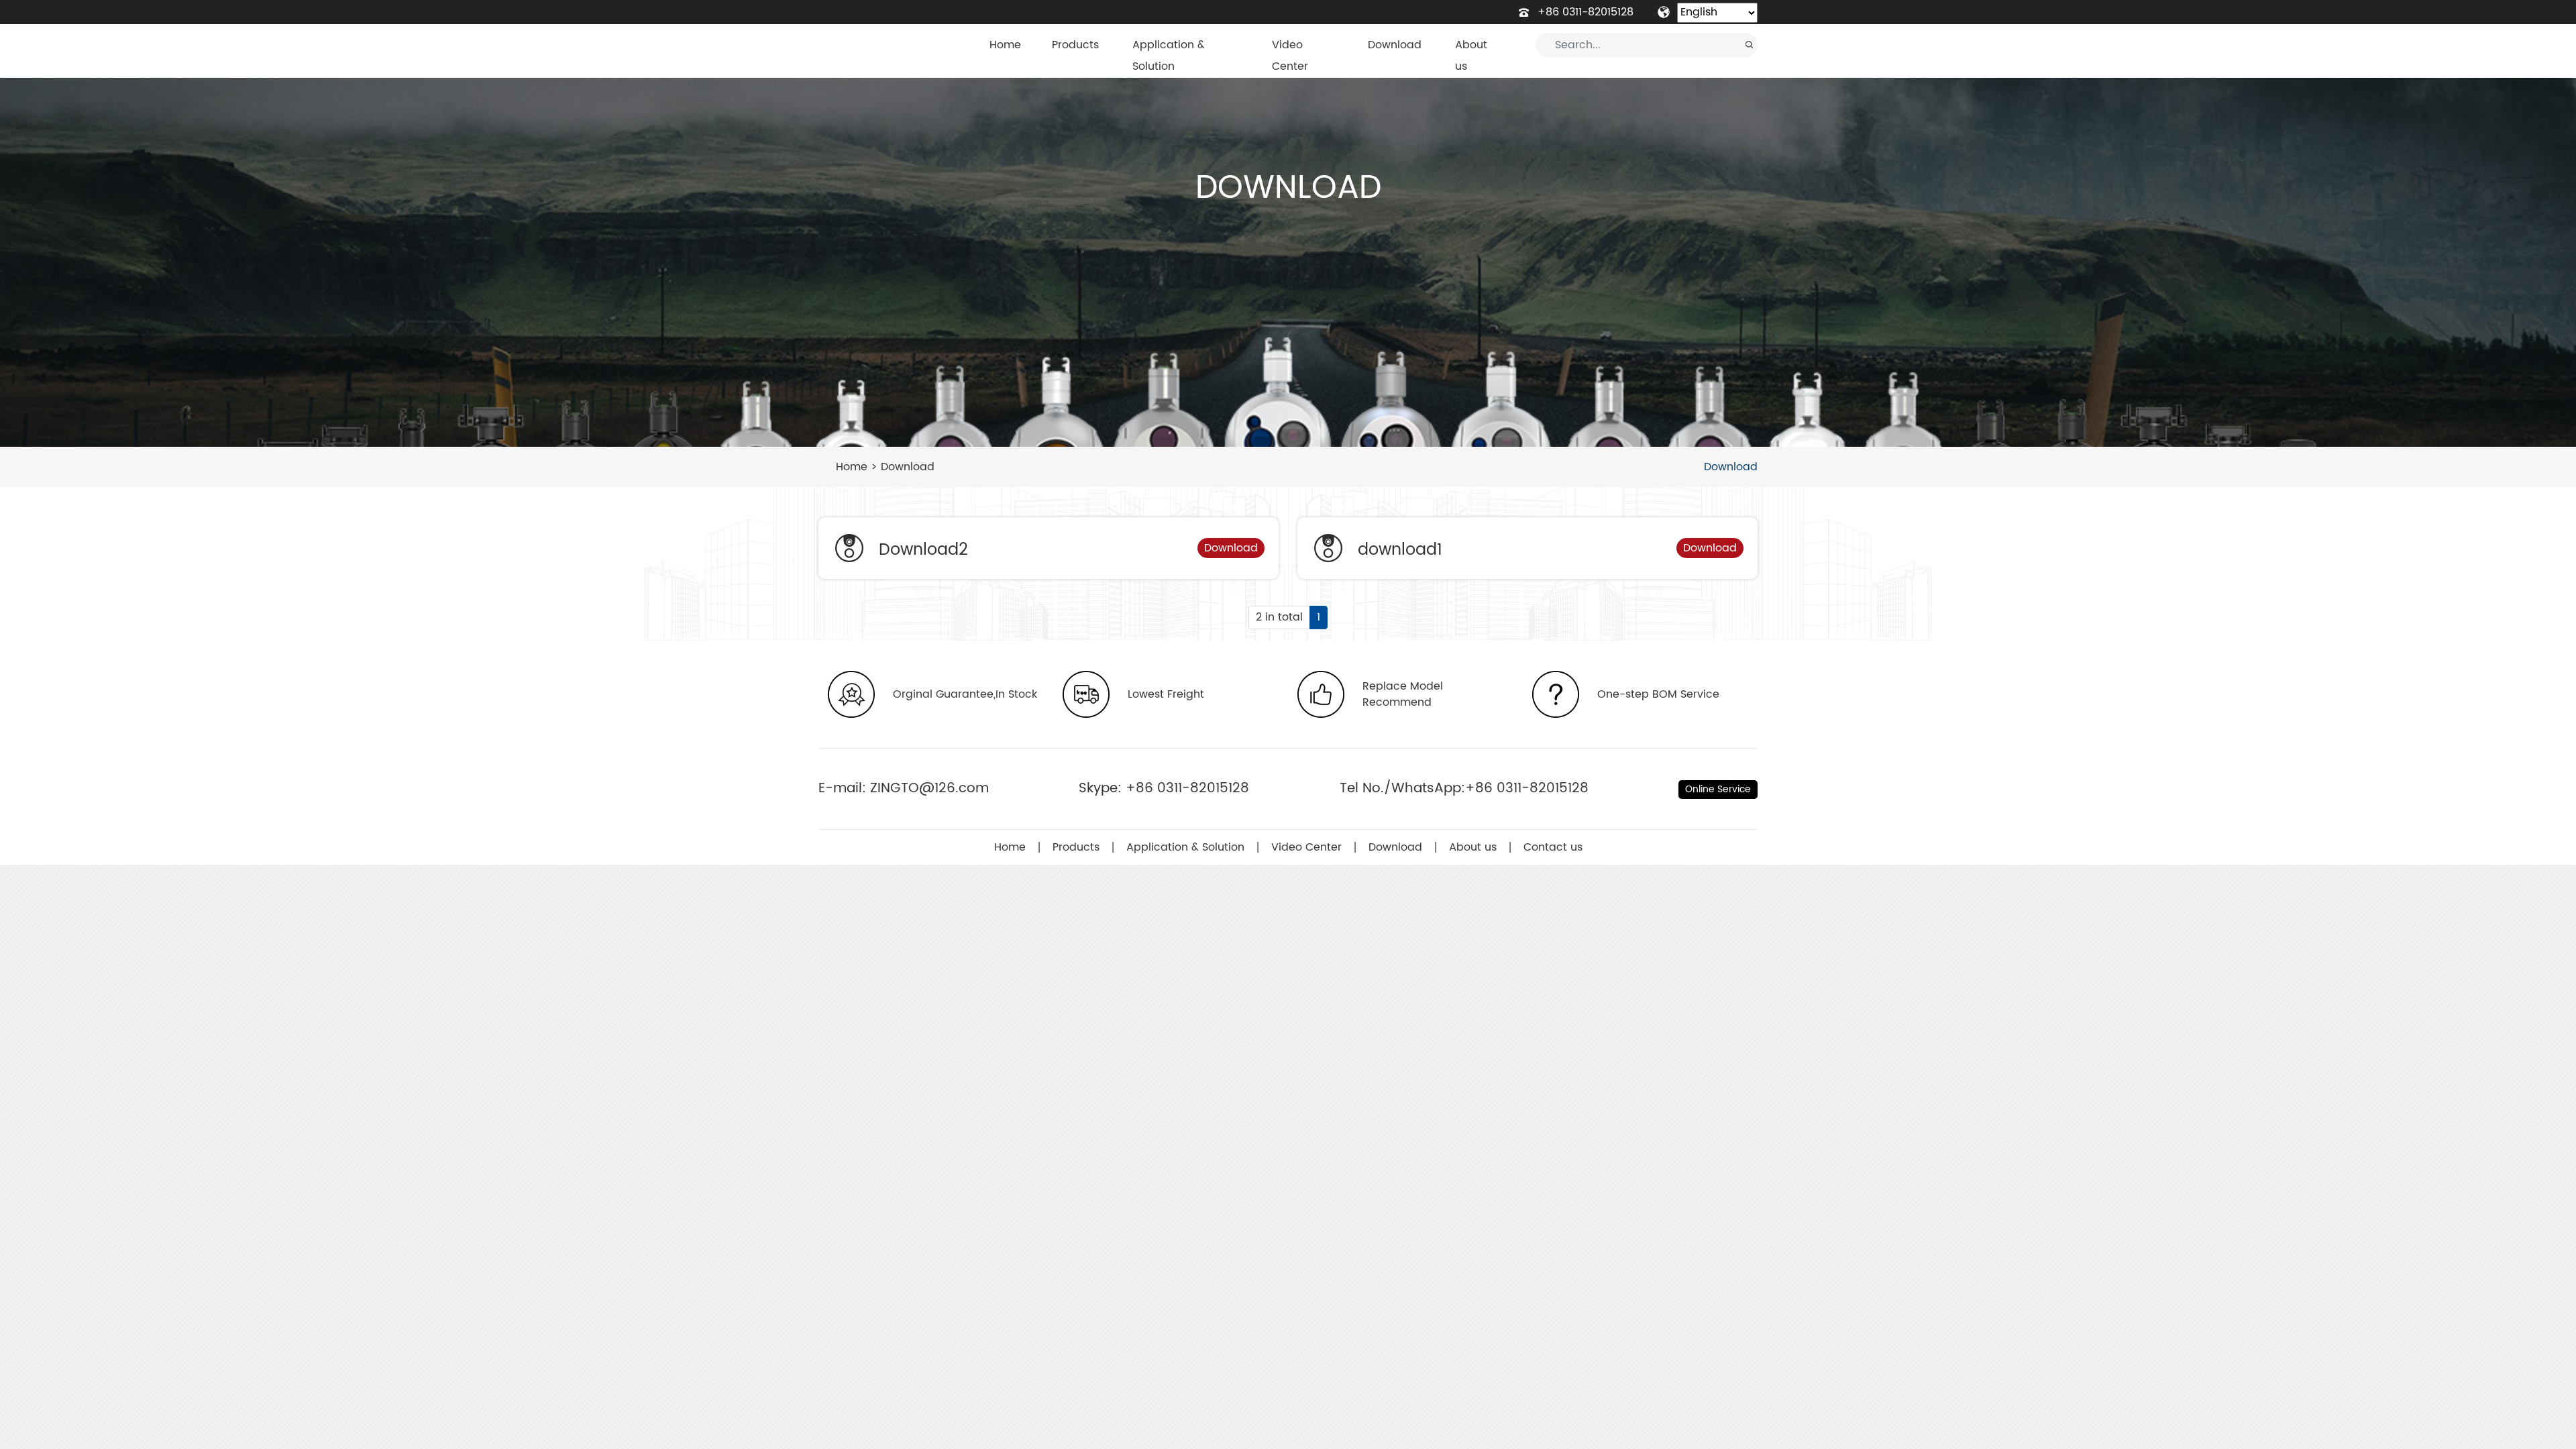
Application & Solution (1169, 56)
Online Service (1718, 789)
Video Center (1290, 56)
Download (1395, 45)
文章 (1537, 45)
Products (1075, 45)
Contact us (1553, 847)
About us (1471, 56)
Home (1005, 45)
